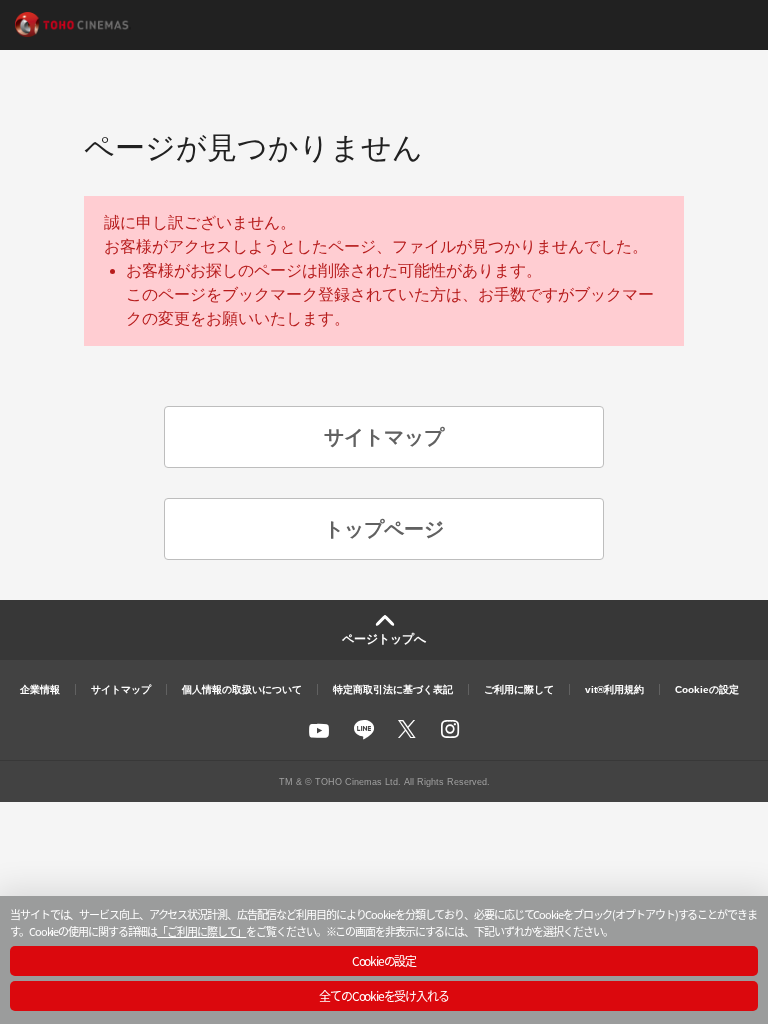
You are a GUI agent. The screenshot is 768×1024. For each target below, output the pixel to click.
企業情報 (40, 689)
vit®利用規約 (614, 689)
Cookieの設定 (707, 689)
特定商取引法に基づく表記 (393, 689)
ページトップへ (384, 639)
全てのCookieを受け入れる (383, 995)
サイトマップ (384, 437)
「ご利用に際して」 (201, 931)
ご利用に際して (519, 689)
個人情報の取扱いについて (242, 689)
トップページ (384, 529)
